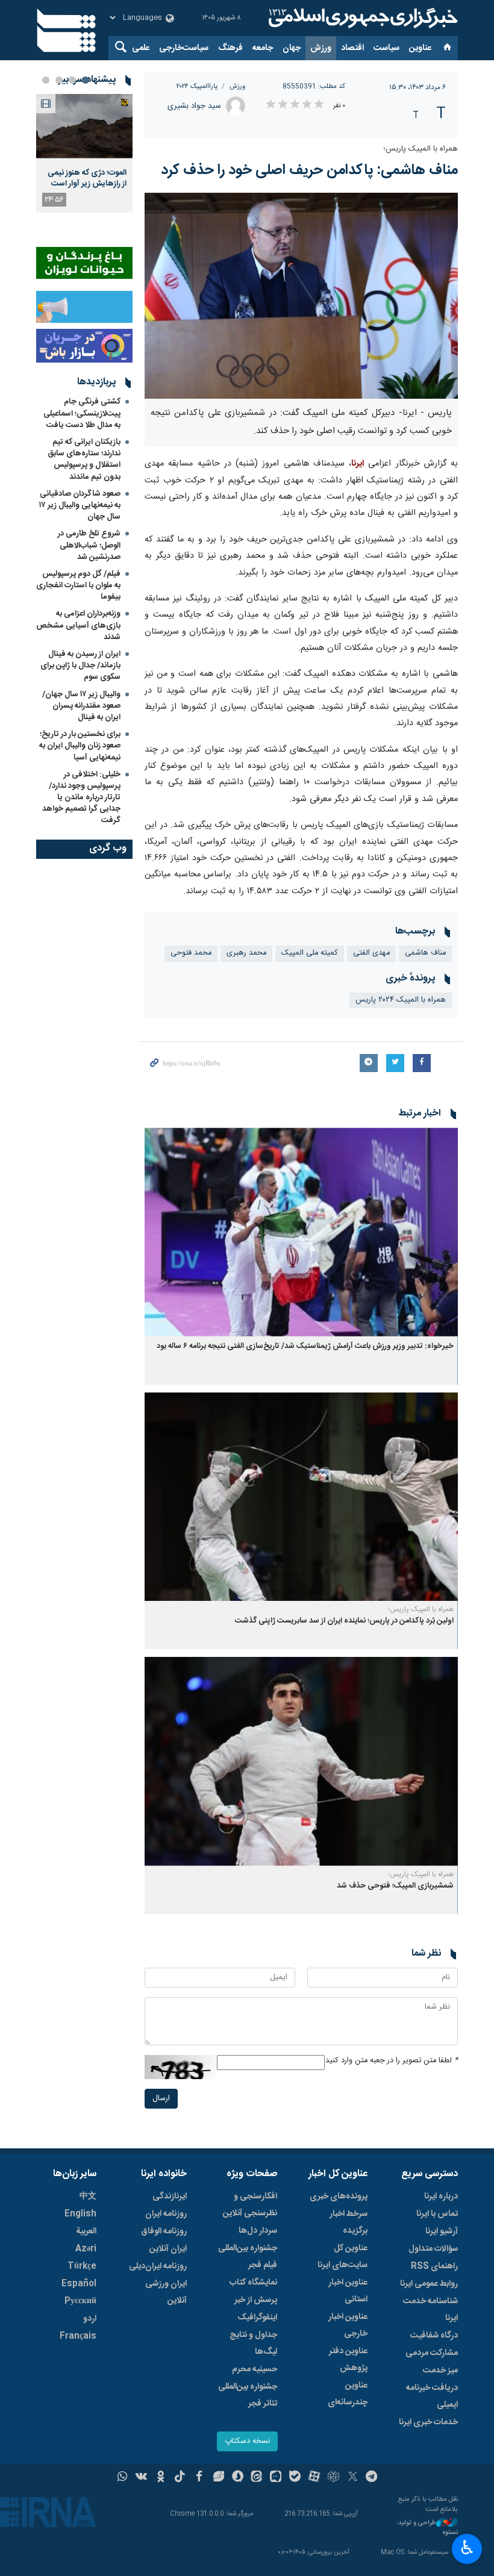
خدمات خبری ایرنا (428, 2422)
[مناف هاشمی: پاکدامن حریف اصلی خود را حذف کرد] (301, 296)
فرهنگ (230, 48)
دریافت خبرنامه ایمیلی (432, 2397)
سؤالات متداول (433, 2249)
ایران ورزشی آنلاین (166, 2292)
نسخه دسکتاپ (247, 2441)
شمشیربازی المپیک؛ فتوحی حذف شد (395, 1886)
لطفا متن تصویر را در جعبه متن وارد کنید (392, 2061)
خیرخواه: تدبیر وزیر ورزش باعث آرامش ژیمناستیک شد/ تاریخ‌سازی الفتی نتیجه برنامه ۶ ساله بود (305, 1346)
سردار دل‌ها (258, 2231)
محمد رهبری (246, 953)
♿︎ (467, 2548)
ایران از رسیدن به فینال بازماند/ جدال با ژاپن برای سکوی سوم (80, 666)
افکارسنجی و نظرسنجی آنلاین (250, 2205)
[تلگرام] (372, 2478)
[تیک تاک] (180, 2478)
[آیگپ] (276, 2478)
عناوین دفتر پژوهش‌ (348, 2360)
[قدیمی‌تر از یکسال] (301, 1232)
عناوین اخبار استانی (348, 2291)
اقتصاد (352, 48)
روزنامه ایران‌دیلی (158, 2266)
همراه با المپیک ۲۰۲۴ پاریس (401, 1000)
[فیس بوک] (199, 2478)
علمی (141, 48)
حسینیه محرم (255, 2369)
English (80, 2214)
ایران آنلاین (168, 2249)
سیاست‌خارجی (184, 48)
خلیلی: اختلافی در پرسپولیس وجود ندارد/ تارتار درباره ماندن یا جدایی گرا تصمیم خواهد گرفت (81, 798)
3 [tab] (59, 80)
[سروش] (238, 2478)
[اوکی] (161, 2478)
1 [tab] (86, 80)
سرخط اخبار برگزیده (349, 2222)
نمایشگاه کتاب (253, 2283)
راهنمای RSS (434, 2266)
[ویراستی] (218, 2478)
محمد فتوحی (191, 953)
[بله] (295, 2478)
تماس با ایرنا (437, 2214)
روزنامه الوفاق (164, 2231)
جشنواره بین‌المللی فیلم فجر (248, 2257)
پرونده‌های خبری (339, 2197)
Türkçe (82, 2266)
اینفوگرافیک (257, 2318)
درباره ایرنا (441, 2197)
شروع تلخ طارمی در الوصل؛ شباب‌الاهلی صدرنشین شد (89, 545)
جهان (292, 48)
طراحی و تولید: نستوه (427, 2528)
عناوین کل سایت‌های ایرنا (342, 2257)
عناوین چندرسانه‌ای (348, 2394)
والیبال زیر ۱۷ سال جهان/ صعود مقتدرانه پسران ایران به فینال (81, 706)
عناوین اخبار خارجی (348, 2325)
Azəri (86, 2249)
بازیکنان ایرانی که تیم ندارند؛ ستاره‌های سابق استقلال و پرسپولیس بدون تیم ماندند (84, 460)
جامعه (263, 48)
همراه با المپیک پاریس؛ (421, 149)
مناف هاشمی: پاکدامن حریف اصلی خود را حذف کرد (309, 170)
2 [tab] (72, 80)
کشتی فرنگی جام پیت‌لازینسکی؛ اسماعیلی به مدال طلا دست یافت (82, 413)
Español (79, 2284)
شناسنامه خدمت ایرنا (430, 2310)
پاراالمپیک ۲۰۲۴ (197, 86)
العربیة (86, 2231)
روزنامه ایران (166, 2214)
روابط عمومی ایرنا (429, 2284)
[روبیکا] (333, 2478)
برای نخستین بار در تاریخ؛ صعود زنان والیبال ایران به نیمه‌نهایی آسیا (80, 746)
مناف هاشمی (425, 953)
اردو (90, 2319)
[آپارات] (314, 2478)
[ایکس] (353, 2478)
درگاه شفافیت (434, 2336)
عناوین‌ (420, 48)
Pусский (80, 2301)
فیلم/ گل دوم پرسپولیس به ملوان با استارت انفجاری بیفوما (78, 585)
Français (78, 2336)
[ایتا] (257, 2478)
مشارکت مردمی (432, 2353)
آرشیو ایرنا (442, 2231)
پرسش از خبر (256, 2300)
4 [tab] (46, 80)
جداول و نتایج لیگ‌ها (253, 2344)
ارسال (161, 2099)
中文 (88, 2197)
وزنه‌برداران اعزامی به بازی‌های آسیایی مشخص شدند (78, 625)
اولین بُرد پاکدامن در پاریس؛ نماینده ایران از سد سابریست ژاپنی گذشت (344, 1621)
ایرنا (361, 18)
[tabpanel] (84, 153)
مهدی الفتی (371, 953)
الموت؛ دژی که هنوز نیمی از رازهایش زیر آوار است (87, 178)
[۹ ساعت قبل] (84, 126)
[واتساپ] (123, 2478)
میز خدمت (440, 2371)
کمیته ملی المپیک (310, 953)
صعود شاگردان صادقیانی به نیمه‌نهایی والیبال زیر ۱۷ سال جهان (80, 505)
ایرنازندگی (170, 2197)
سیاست (386, 48)
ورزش (321, 48)
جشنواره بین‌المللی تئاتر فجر (248, 2395)
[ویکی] (141, 2478)
